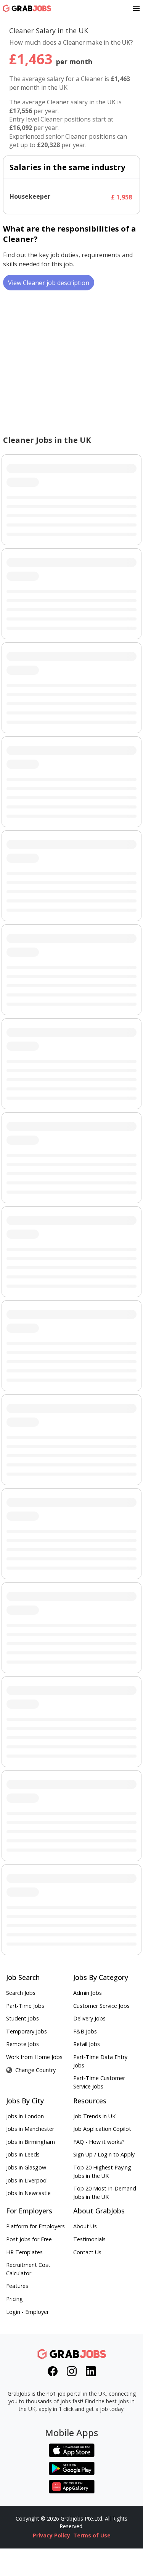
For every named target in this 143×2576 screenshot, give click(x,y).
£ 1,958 (121, 197)
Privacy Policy (51, 2535)
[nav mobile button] (136, 8)
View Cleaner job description (49, 283)
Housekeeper (30, 197)
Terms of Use (92, 2535)
